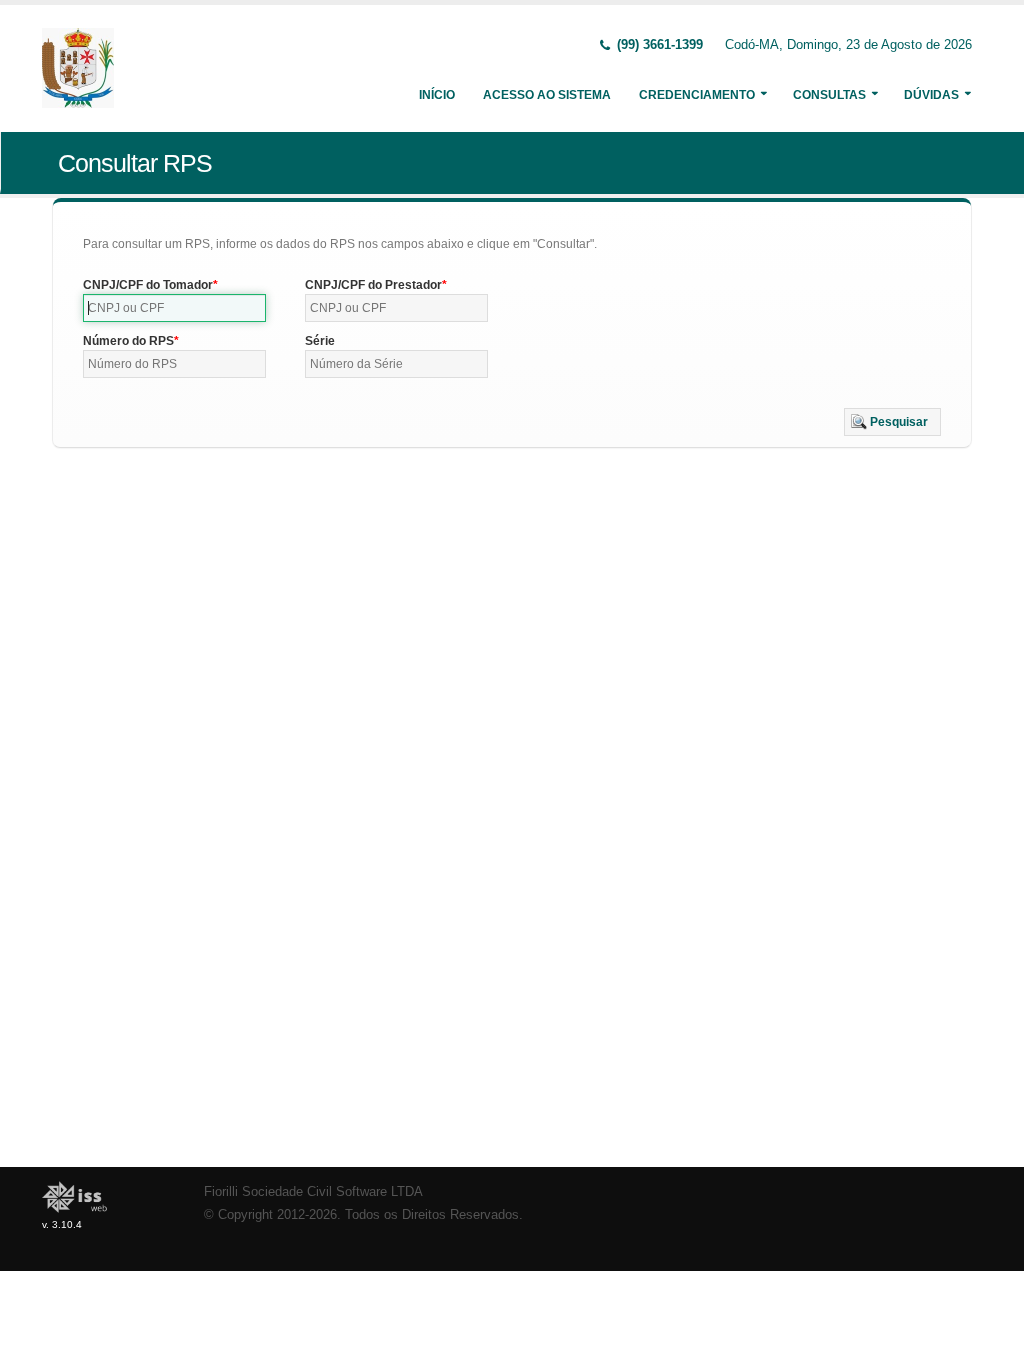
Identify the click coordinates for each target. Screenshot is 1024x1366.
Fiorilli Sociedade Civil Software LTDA (313, 1192)
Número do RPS (128, 341)
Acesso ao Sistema (547, 95)
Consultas (829, 95)
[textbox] (174, 308)
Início (437, 95)
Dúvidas (931, 95)
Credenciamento (697, 95)
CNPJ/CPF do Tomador (148, 285)
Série (320, 341)
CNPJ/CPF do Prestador (373, 285)
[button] (892, 422)
